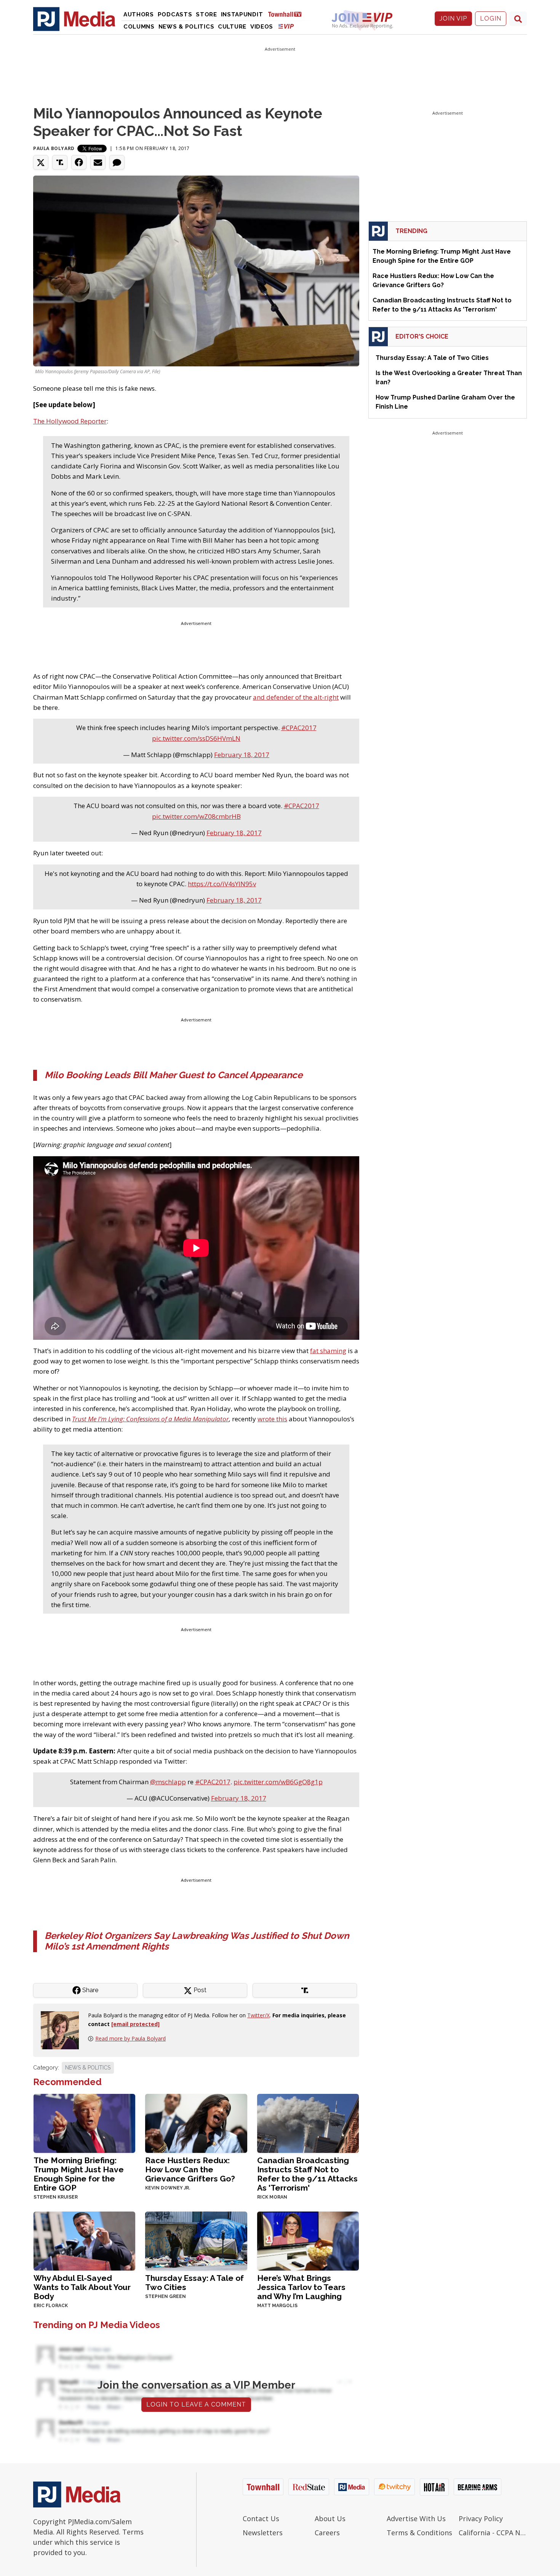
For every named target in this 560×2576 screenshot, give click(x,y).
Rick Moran (272, 2197)
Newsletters (263, 2533)
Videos (262, 27)
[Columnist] (63, 2030)
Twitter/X (258, 2015)
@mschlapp (168, 1782)
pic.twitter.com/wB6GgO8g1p (278, 1782)
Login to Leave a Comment (196, 2404)
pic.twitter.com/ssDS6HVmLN (196, 738)
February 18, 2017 (242, 755)
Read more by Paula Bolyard (130, 2038)
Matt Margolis (277, 2306)
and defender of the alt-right (296, 697)
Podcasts (175, 14)
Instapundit (242, 14)
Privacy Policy (481, 2518)
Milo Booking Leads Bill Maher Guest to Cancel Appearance (174, 1075)
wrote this (272, 1419)
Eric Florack (51, 2306)
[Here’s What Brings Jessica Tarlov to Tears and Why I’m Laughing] (308, 2240)
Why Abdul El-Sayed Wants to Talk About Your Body (82, 2287)
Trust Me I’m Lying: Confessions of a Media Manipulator (150, 1419)
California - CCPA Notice (493, 2533)
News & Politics (186, 27)
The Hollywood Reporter (70, 421)
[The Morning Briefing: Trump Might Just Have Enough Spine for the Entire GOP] (84, 2123)
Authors (139, 14)
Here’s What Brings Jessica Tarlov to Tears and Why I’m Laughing (301, 2287)
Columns (139, 27)
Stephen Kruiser (56, 2197)
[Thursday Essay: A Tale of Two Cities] (196, 2240)
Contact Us (261, 2518)
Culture (232, 27)
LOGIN (491, 18)
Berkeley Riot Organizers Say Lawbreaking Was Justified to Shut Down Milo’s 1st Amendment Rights (197, 1941)
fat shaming (328, 1351)
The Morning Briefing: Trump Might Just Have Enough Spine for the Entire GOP (79, 2174)
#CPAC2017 (299, 728)
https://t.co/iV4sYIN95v (222, 884)
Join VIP (453, 18)
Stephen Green (166, 2296)
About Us (330, 2518)
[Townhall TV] (288, 14)
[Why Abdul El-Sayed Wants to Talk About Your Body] (84, 2240)
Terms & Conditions (419, 2533)
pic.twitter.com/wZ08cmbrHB (196, 816)
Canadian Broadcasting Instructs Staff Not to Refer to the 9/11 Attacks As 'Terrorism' (307, 2174)
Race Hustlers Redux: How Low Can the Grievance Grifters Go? (190, 2169)
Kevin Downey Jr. (168, 2188)
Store (206, 14)
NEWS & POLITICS (88, 2068)
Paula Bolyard (54, 148)
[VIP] (286, 26)
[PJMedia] (74, 19)
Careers (327, 2533)
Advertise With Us (416, 2518)
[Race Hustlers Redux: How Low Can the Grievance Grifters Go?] (196, 2123)
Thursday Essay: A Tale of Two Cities (194, 2283)
